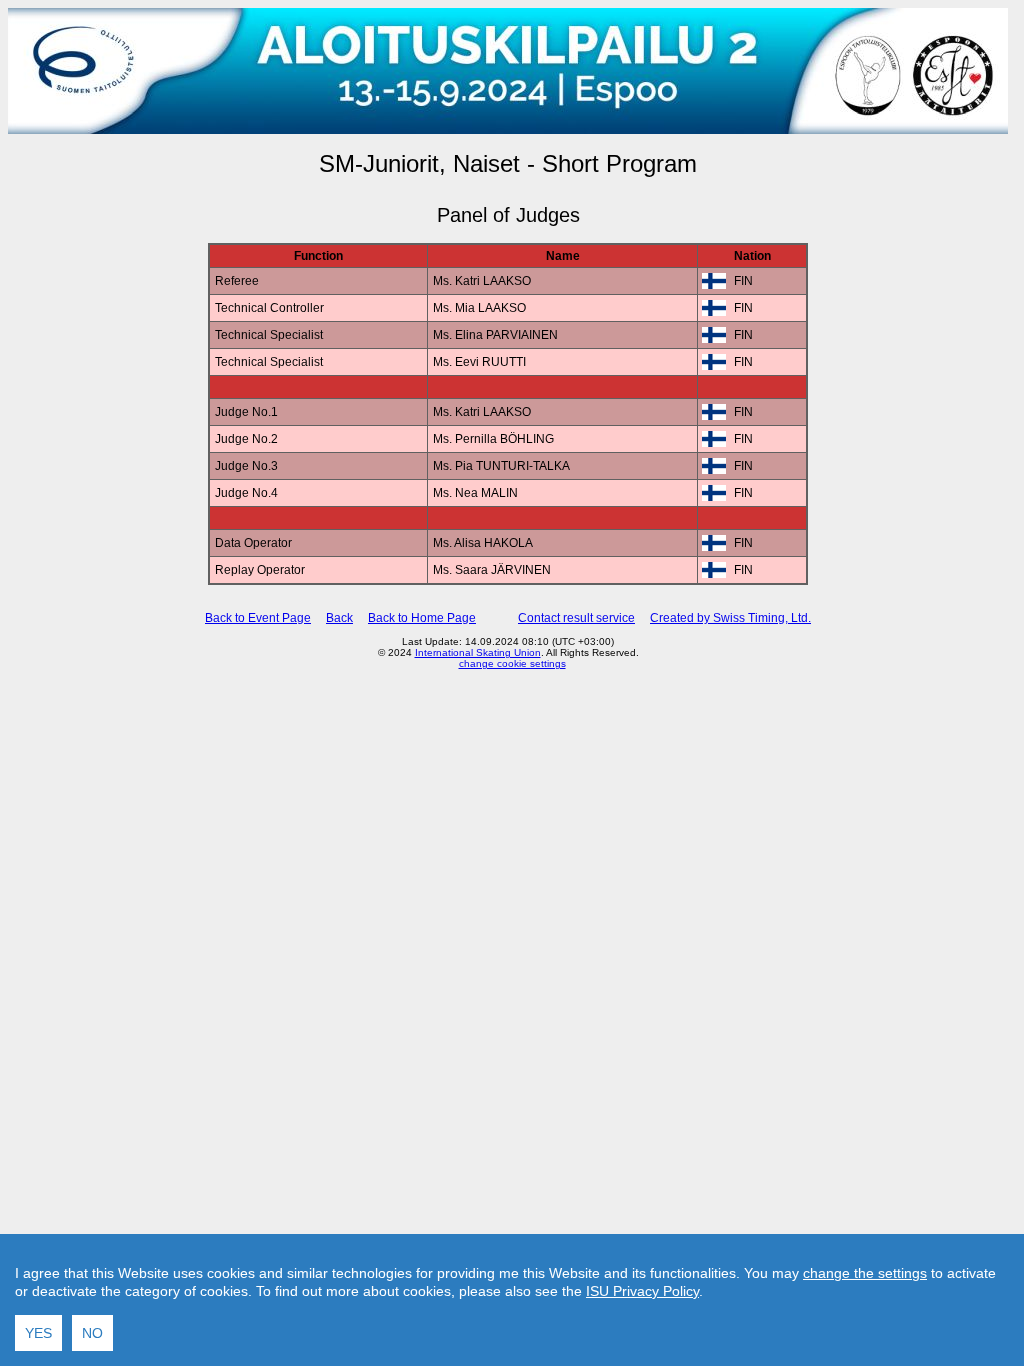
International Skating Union (478, 652)
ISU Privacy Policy (642, 1291)
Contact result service (576, 618)
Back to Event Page (258, 618)
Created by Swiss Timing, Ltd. (730, 618)
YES (38, 1333)
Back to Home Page (422, 618)
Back (339, 618)
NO (92, 1333)
